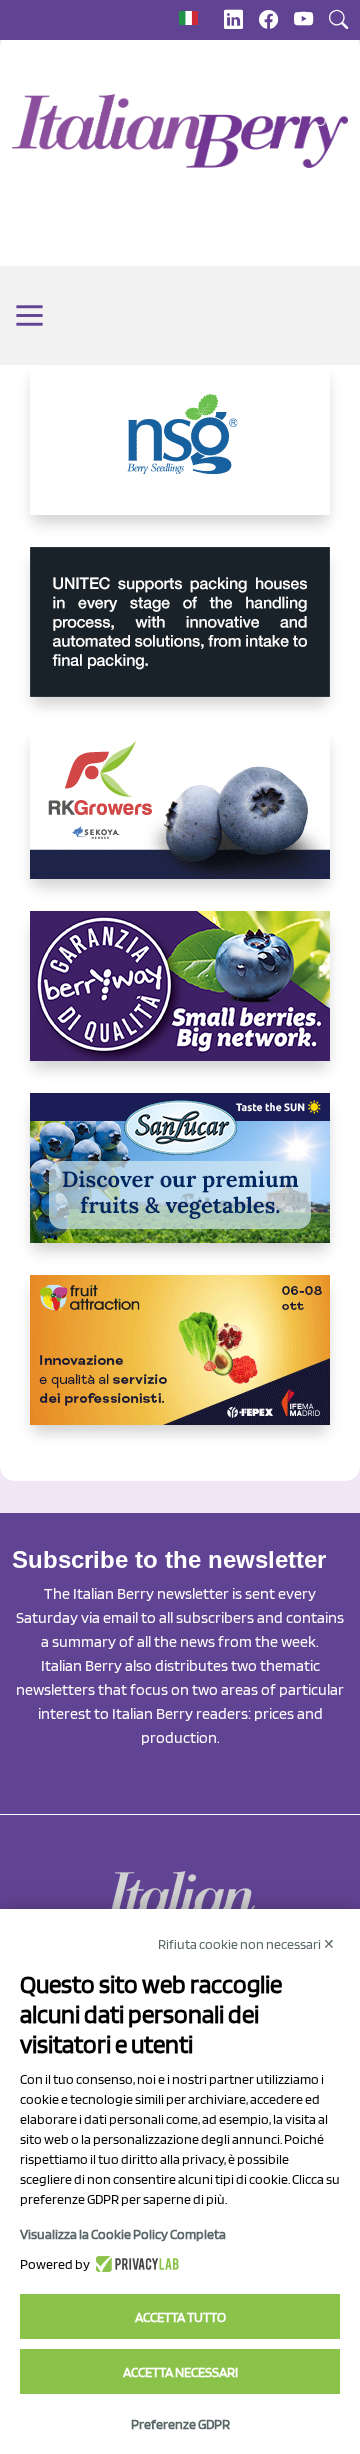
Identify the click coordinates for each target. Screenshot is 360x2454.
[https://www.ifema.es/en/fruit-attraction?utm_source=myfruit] (180, 1366)
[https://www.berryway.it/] (180, 1002)
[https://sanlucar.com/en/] (180, 1184)
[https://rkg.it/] (180, 820)
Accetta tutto (180, 2317)
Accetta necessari (180, 2372)
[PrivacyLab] (134, 2264)
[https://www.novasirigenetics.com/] (180, 456)
